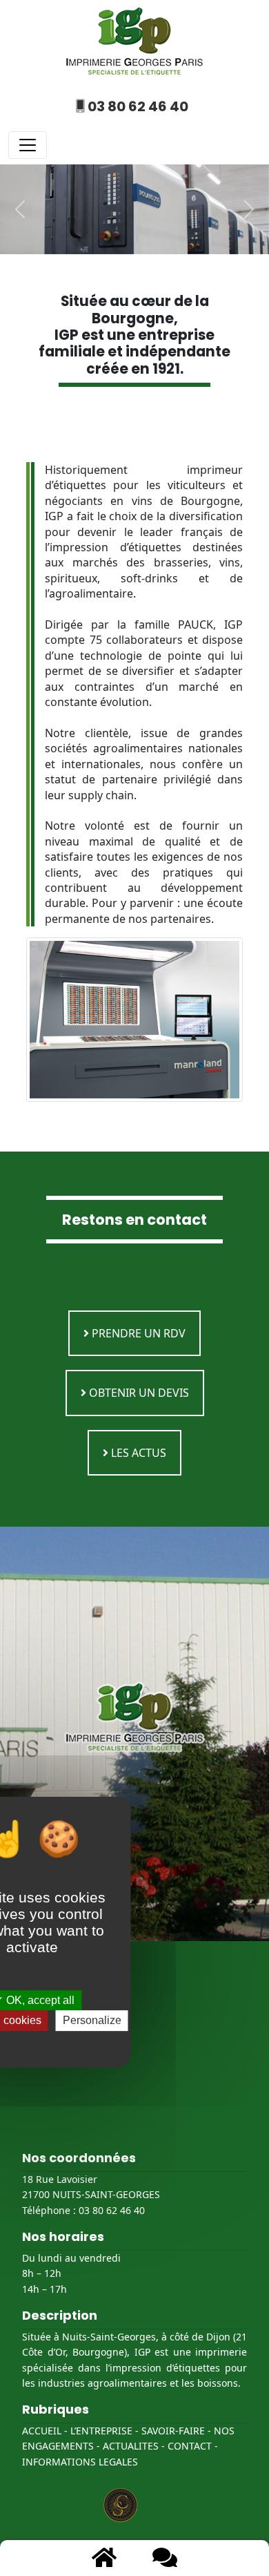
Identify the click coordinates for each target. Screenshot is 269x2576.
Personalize (92, 2020)
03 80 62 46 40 (137, 106)
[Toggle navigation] (28, 145)
